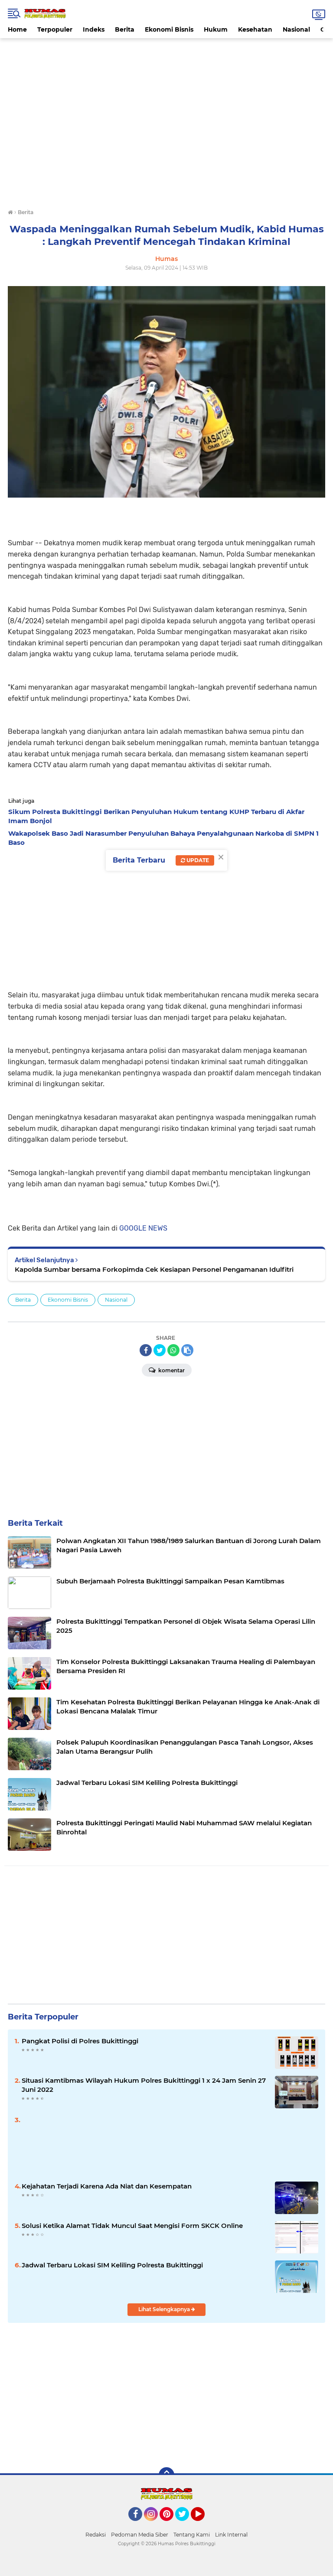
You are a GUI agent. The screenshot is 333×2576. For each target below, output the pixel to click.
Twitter (186, 2525)
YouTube (204, 2525)
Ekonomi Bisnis (169, 29)
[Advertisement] (166, 58)
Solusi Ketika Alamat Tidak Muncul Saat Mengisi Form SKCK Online (132, 2226)
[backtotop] (166, 2475)
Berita (125, 29)
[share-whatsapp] (173, 1350)
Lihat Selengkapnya (165, 2309)
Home (17, 29)
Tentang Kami (192, 2535)
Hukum (216, 29)
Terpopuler (55, 29)
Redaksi (96, 2535)
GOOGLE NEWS (143, 1228)
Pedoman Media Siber (140, 2535)
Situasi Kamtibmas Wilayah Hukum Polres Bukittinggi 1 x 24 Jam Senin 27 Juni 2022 (144, 2085)
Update (197, 860)
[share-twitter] (160, 1350)
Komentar (171, 1370)
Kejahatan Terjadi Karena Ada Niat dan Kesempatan (107, 2186)
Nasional (296, 29)
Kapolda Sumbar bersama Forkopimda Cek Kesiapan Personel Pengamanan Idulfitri (154, 1269)
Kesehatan (255, 29)
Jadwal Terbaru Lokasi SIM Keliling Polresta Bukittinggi (112, 2265)
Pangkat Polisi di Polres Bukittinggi (80, 2041)
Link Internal (231, 2535)
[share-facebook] (146, 1350)
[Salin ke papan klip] (187, 1350)
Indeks (94, 29)
